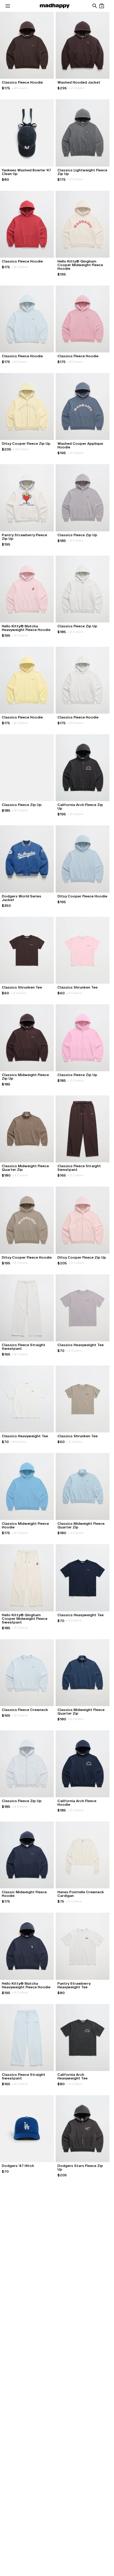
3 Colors (20, 1175)
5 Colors (74, 993)
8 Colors (20, 267)
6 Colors (76, 632)
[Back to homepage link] (55, 6)
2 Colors (76, 88)
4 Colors (19, 88)
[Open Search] (94, 6)
